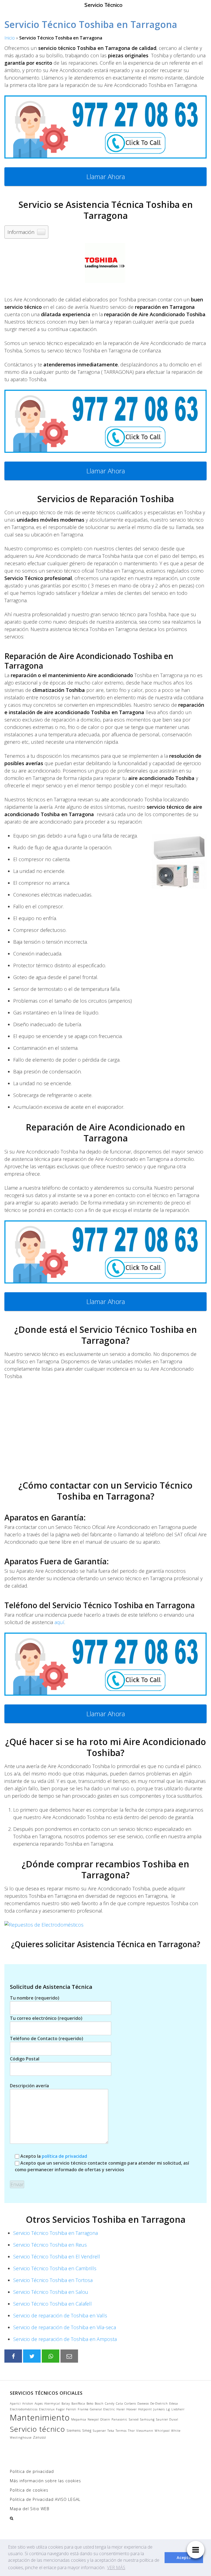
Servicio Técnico (103, 5)
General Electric (102, 2409)
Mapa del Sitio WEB (30, 2509)
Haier (121, 2409)
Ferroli (71, 2409)
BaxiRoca (78, 2403)
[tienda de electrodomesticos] (105, 1925)
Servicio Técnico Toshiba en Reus (50, 2245)
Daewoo (143, 2403)
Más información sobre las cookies (45, 2481)
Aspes (39, 2403)
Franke (83, 2409)
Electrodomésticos (24, 2409)
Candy (110, 2403)
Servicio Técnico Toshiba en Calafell (52, 2304)
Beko (90, 2403)
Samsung (147, 2419)
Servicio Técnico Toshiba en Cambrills (55, 2268)
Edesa (174, 2403)
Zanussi (40, 2437)
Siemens (74, 2430)
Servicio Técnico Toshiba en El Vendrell (57, 2257)
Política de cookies (29, 2490)
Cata (120, 2403)
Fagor (60, 2409)
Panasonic (120, 2419)
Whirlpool (162, 2431)
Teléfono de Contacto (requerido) (47, 2038)
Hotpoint (145, 2409)
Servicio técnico (38, 2429)
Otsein (105, 2419)
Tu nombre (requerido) (35, 1998)
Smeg (87, 2430)
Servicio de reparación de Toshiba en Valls (60, 2315)
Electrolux (47, 2409)
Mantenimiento (40, 2417)
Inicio (10, 38)
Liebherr (178, 2409)
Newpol (93, 2419)
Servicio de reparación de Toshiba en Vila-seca (65, 2327)
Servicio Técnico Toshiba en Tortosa (53, 2280)
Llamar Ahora (106, 176)
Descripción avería (29, 2086)
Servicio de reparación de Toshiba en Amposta (65, 2339)
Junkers (159, 2409)
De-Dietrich (159, 2403)
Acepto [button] (184, 2557)
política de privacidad (64, 2156)
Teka (111, 2431)
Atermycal (52, 2403)
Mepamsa (79, 2419)
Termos (121, 2431)
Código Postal (25, 2059)
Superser (99, 2431)
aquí (59, 1622)
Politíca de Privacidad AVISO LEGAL (45, 2499)
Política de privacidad (32, 2471)
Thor (131, 2431)
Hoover (132, 2409)
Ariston (28, 2403)
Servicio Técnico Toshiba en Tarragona (55, 2233)
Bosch (99, 2403)
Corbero (130, 2403)
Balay (66, 2403)
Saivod (134, 2419)
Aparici (15, 2403)
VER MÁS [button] (116, 2567)
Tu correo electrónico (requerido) (46, 2018)
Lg (168, 2409)
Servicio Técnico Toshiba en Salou (51, 2292)
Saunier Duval (167, 2419)
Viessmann (145, 2431)
